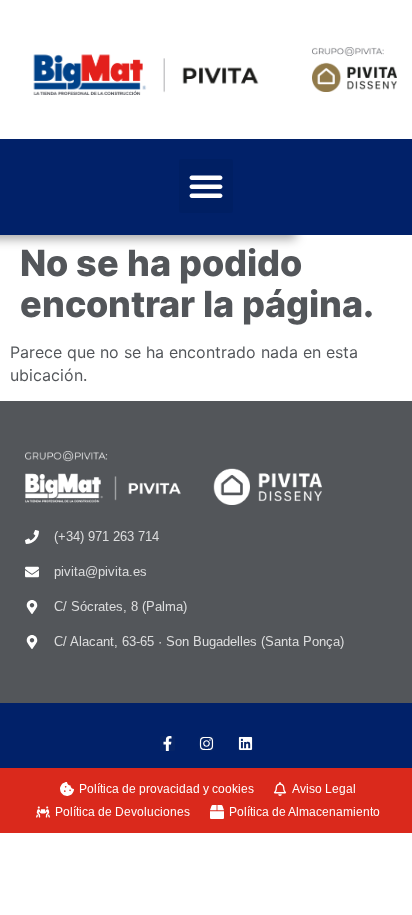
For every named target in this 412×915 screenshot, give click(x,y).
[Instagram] (206, 743)
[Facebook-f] (167, 743)
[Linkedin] (245, 743)
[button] (206, 186)
